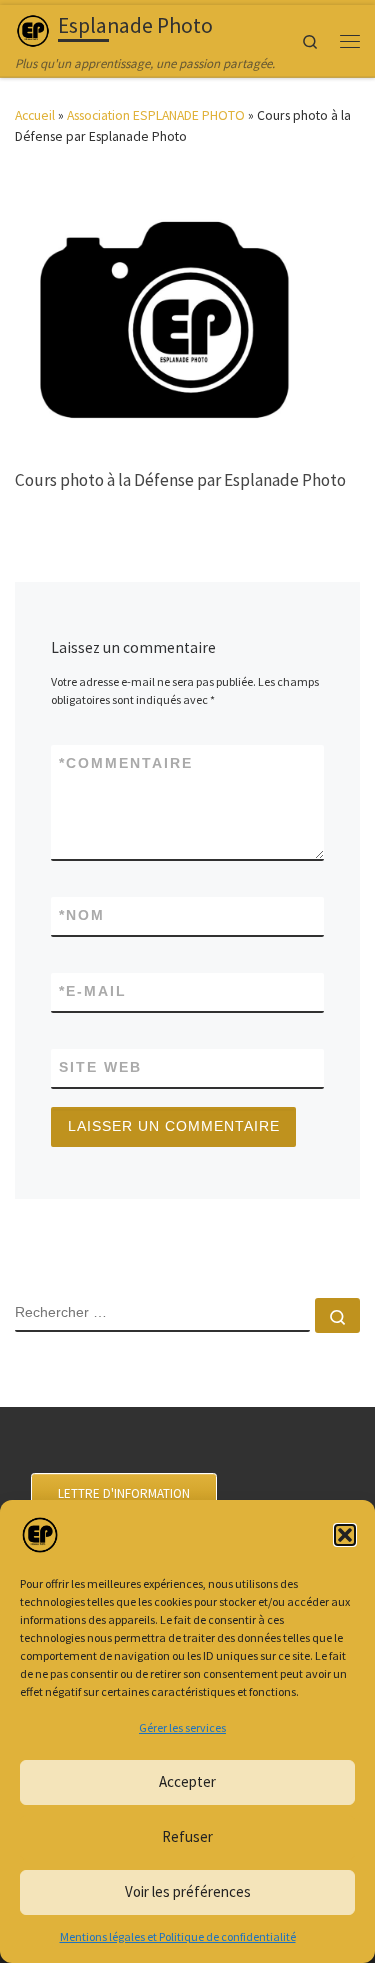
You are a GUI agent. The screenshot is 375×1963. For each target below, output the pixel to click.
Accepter (187, 1781)
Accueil (35, 115)
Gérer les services (182, 1727)
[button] (345, 1535)
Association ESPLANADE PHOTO (156, 115)
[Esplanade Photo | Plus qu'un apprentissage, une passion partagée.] (33, 28)
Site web (100, 1067)
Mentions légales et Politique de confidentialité (178, 1936)
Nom (82, 915)
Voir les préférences (188, 1891)
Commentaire (126, 763)
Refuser (187, 1836)
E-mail (93, 991)
